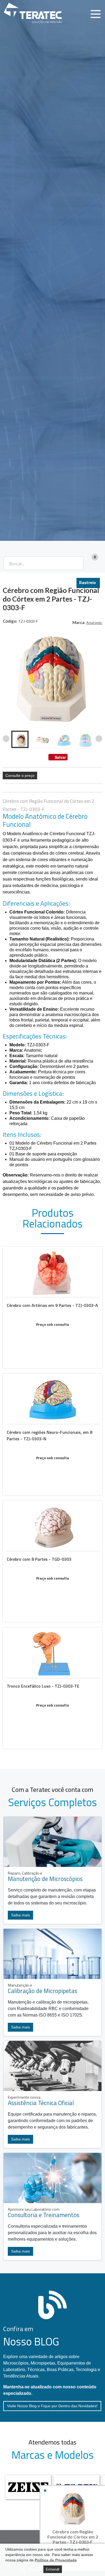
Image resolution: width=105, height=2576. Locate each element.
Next (99, 739)
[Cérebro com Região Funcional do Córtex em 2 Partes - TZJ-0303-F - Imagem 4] (85, 739)
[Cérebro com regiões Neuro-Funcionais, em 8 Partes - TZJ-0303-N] (52, 1434)
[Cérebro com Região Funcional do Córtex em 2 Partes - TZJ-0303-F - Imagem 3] (63, 739)
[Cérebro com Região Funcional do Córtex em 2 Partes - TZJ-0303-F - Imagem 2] (41, 739)
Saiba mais (20, 1915)
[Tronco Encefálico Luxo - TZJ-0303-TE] (52, 1688)
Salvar (60, 757)
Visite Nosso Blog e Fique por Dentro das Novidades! (52, 2406)
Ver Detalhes (52, 1335)
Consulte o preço (20, 776)
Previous (6, 739)
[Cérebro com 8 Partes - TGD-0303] (52, 1561)
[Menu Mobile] (96, 14)
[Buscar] (76, 563)
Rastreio (87, 582)
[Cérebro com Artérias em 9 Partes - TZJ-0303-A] (52, 1307)
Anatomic (94, 623)
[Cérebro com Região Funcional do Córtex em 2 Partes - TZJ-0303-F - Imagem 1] (20, 739)
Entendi (53, 2569)
